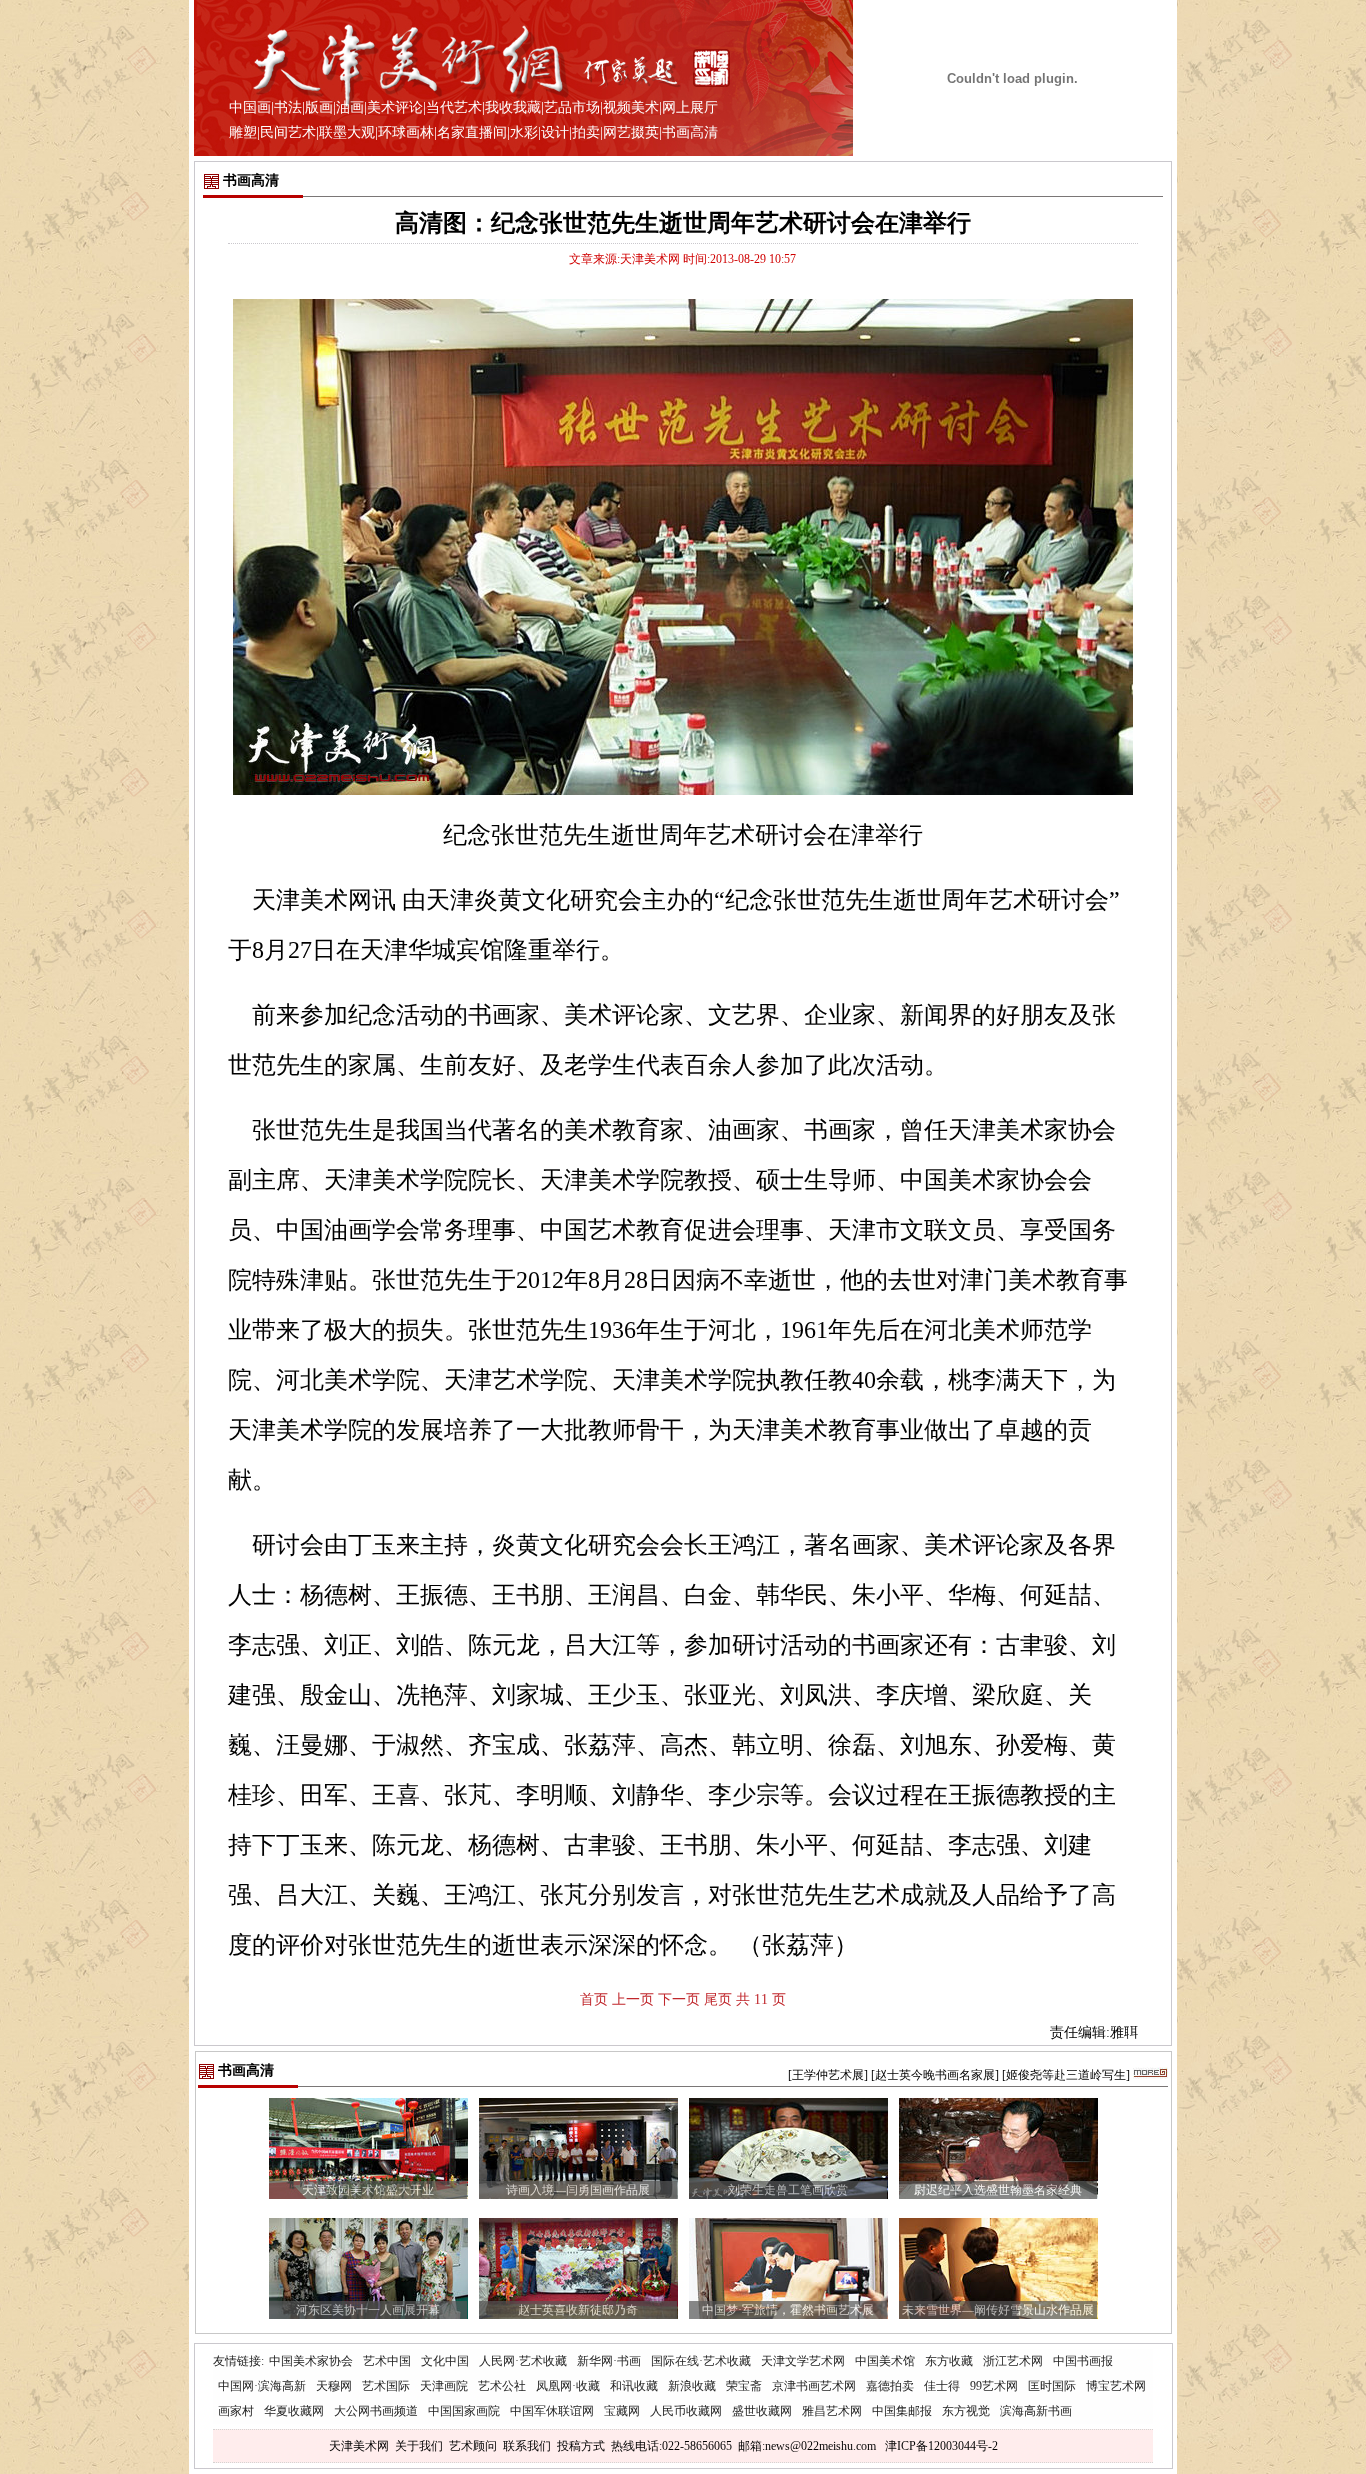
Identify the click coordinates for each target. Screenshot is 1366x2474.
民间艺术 (288, 132)
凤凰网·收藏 (568, 2386)
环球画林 (406, 132)
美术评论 (395, 107)
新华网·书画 (609, 2361)
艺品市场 (572, 107)
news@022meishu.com (820, 2446)
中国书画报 (1083, 2361)
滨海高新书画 (1036, 2411)
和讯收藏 (634, 2386)
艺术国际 (386, 2386)
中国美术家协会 (311, 2361)
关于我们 (419, 2446)
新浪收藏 (692, 2386)
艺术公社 (502, 2386)
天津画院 (444, 2386)
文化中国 (445, 2361)
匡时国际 (1052, 2386)
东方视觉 (966, 2411)
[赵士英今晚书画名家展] (935, 2075)
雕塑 (243, 132)
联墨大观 (347, 132)
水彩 (524, 132)
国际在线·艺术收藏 (701, 2361)
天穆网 (334, 2386)
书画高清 (690, 132)
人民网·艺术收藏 (523, 2361)
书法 (288, 107)
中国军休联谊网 (552, 2411)
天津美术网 (359, 2446)
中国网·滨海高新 (262, 2386)
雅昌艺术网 (832, 2411)
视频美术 (631, 107)
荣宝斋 (744, 2386)
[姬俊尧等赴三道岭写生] (1066, 2075)
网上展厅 (690, 107)
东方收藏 (949, 2361)
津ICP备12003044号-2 (941, 2446)
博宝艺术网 (1116, 2386)
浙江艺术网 (1013, 2361)
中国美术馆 (885, 2361)
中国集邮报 (902, 2411)
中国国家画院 (464, 2411)
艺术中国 (387, 2361)
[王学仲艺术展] (828, 2075)
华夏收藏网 (294, 2411)
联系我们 (527, 2446)
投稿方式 (581, 2446)
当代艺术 (454, 107)
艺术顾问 (473, 2446)
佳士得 (942, 2386)
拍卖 (586, 132)
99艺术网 (994, 2386)
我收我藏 (513, 107)
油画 (350, 107)
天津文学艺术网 (803, 2361)
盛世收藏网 (762, 2411)
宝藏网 (622, 2411)
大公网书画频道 (376, 2411)
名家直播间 (472, 132)
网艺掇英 (631, 132)
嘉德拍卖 (890, 2386)
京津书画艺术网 (814, 2386)
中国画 (250, 107)
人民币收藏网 (686, 2411)
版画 (319, 107)
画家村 (236, 2411)
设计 (555, 132)
